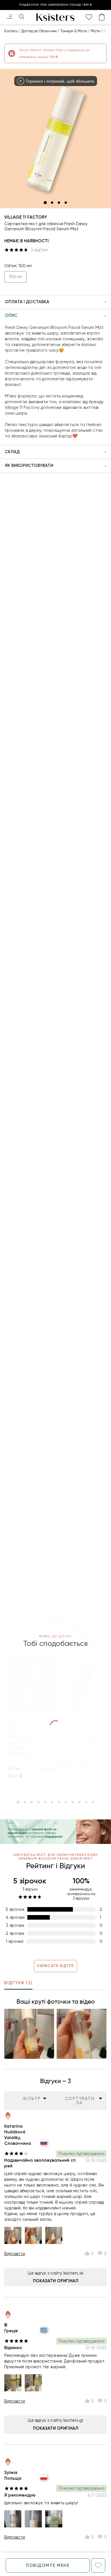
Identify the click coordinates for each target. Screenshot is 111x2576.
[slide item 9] (73, 1802)
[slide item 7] (59, 1802)
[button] (55, 302)
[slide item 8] (66, 1802)
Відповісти (15, 2254)
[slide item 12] (93, 1802)
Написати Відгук (55, 1966)
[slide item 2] (52, 203)
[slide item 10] (79, 1802)
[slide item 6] (52, 1802)
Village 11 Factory (26, 217)
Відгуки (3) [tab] (18, 1983)
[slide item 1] (45, 203)
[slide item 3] (59, 203)
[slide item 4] (66, 203)
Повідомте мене (48, 2565)
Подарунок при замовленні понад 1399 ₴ (56, 5)
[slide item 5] (45, 1802)
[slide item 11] (86, 1802)
